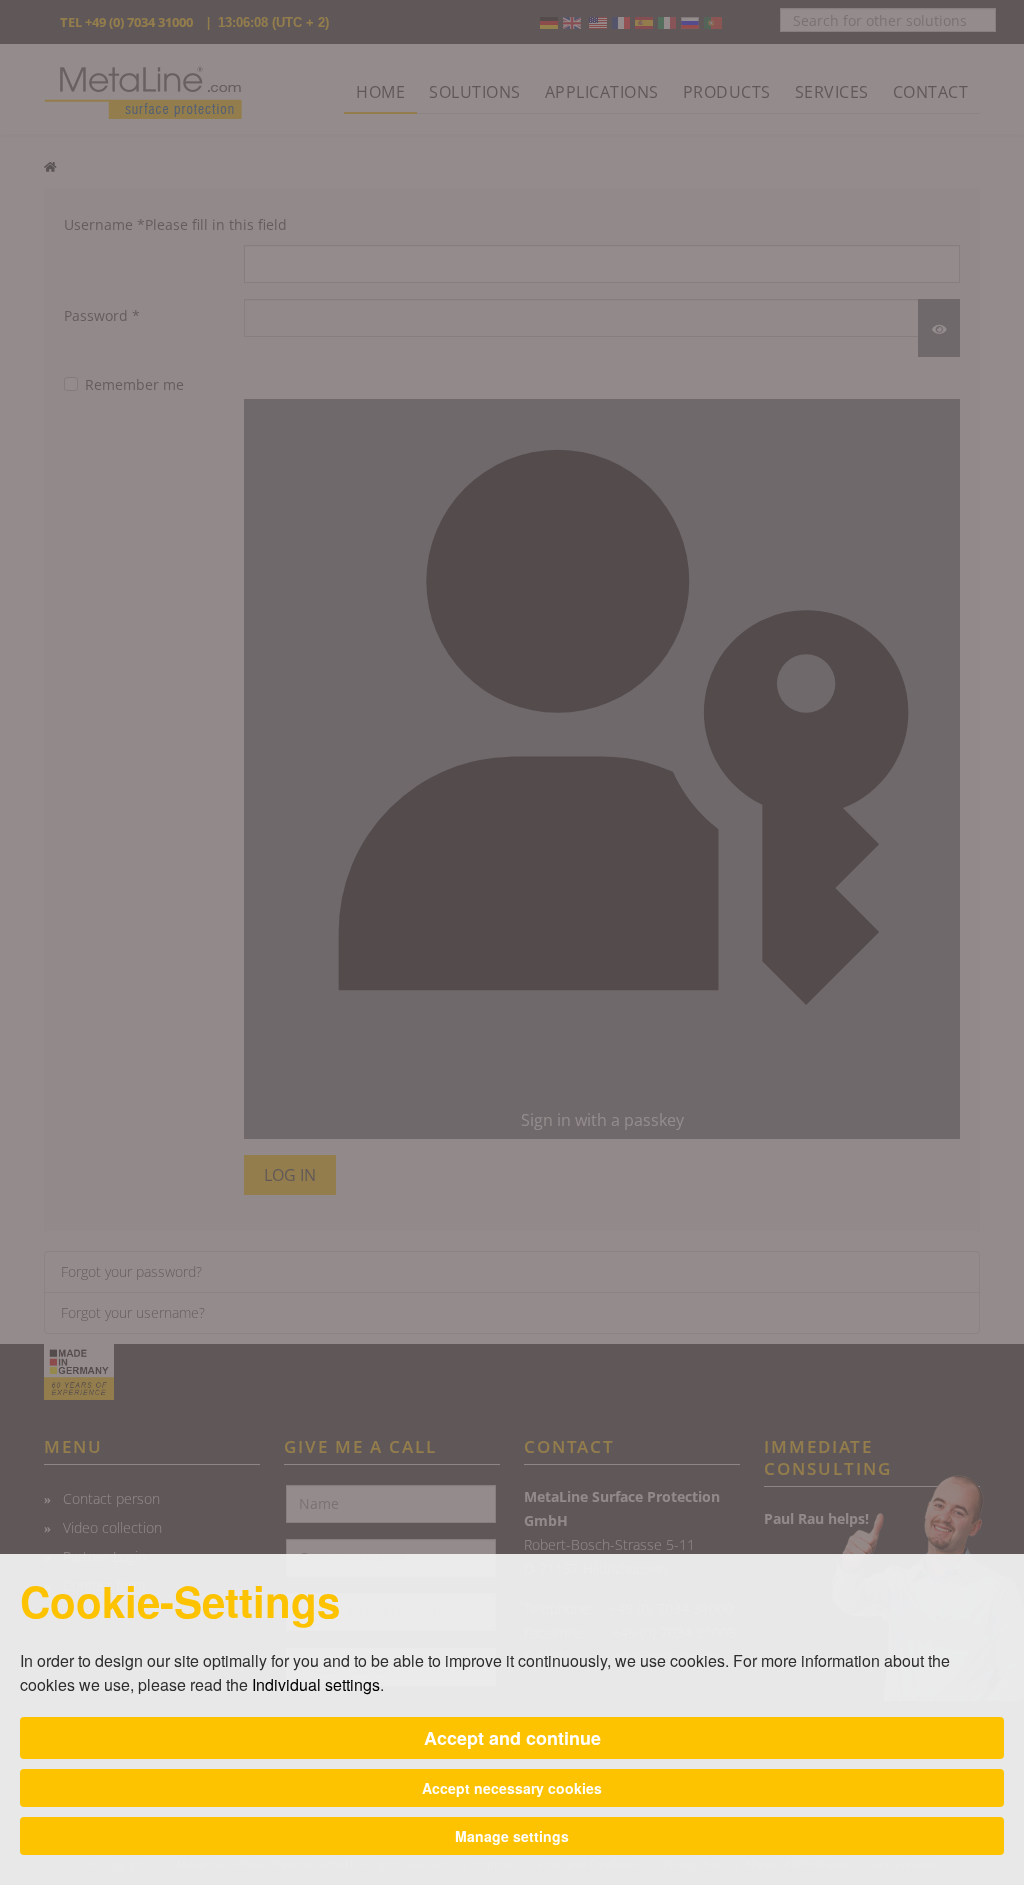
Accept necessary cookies (512, 1788)
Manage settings (512, 1836)
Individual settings (316, 1684)
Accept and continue (512, 1738)
